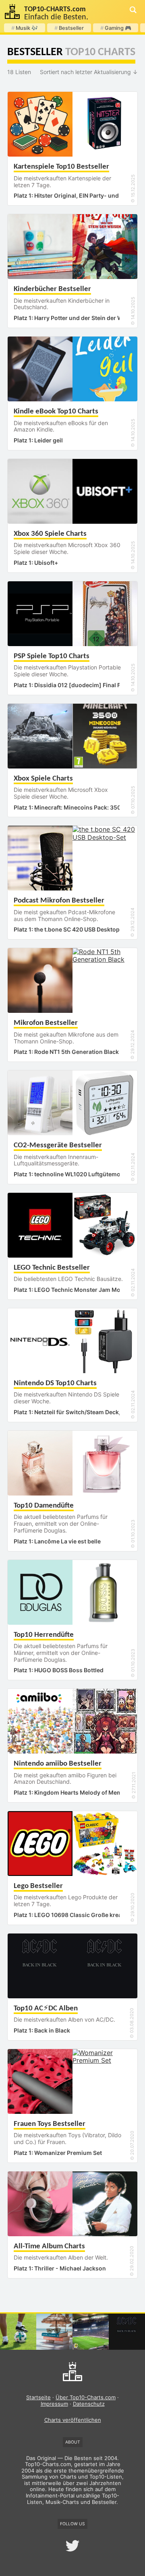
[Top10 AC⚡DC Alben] (127, 2332)
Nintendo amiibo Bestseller (58, 1764)
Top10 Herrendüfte (44, 1635)
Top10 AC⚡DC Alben (46, 2009)
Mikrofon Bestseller (46, 1023)
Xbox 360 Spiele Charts (50, 534)
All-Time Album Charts (49, 2247)
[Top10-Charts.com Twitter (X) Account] (72, 2546)
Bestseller (69, 28)
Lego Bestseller (38, 1886)
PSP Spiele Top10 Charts (52, 656)
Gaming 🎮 (116, 28)
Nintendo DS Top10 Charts (55, 1383)
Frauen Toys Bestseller (50, 2124)
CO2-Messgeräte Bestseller (58, 1145)
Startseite (38, 2397)
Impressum (54, 2404)
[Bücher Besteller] (54, 2332)
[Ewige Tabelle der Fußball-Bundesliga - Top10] (18, 2332)
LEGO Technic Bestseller (52, 1268)
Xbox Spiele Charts (43, 779)
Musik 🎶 (25, 28)
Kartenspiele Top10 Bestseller (61, 167)
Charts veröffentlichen (73, 2420)
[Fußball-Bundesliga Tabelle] (91, 2332)
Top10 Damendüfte (44, 1506)
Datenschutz (89, 2404)
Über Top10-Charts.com (86, 2397)
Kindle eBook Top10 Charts (56, 412)
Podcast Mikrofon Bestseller (59, 901)
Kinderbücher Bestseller (52, 289)
